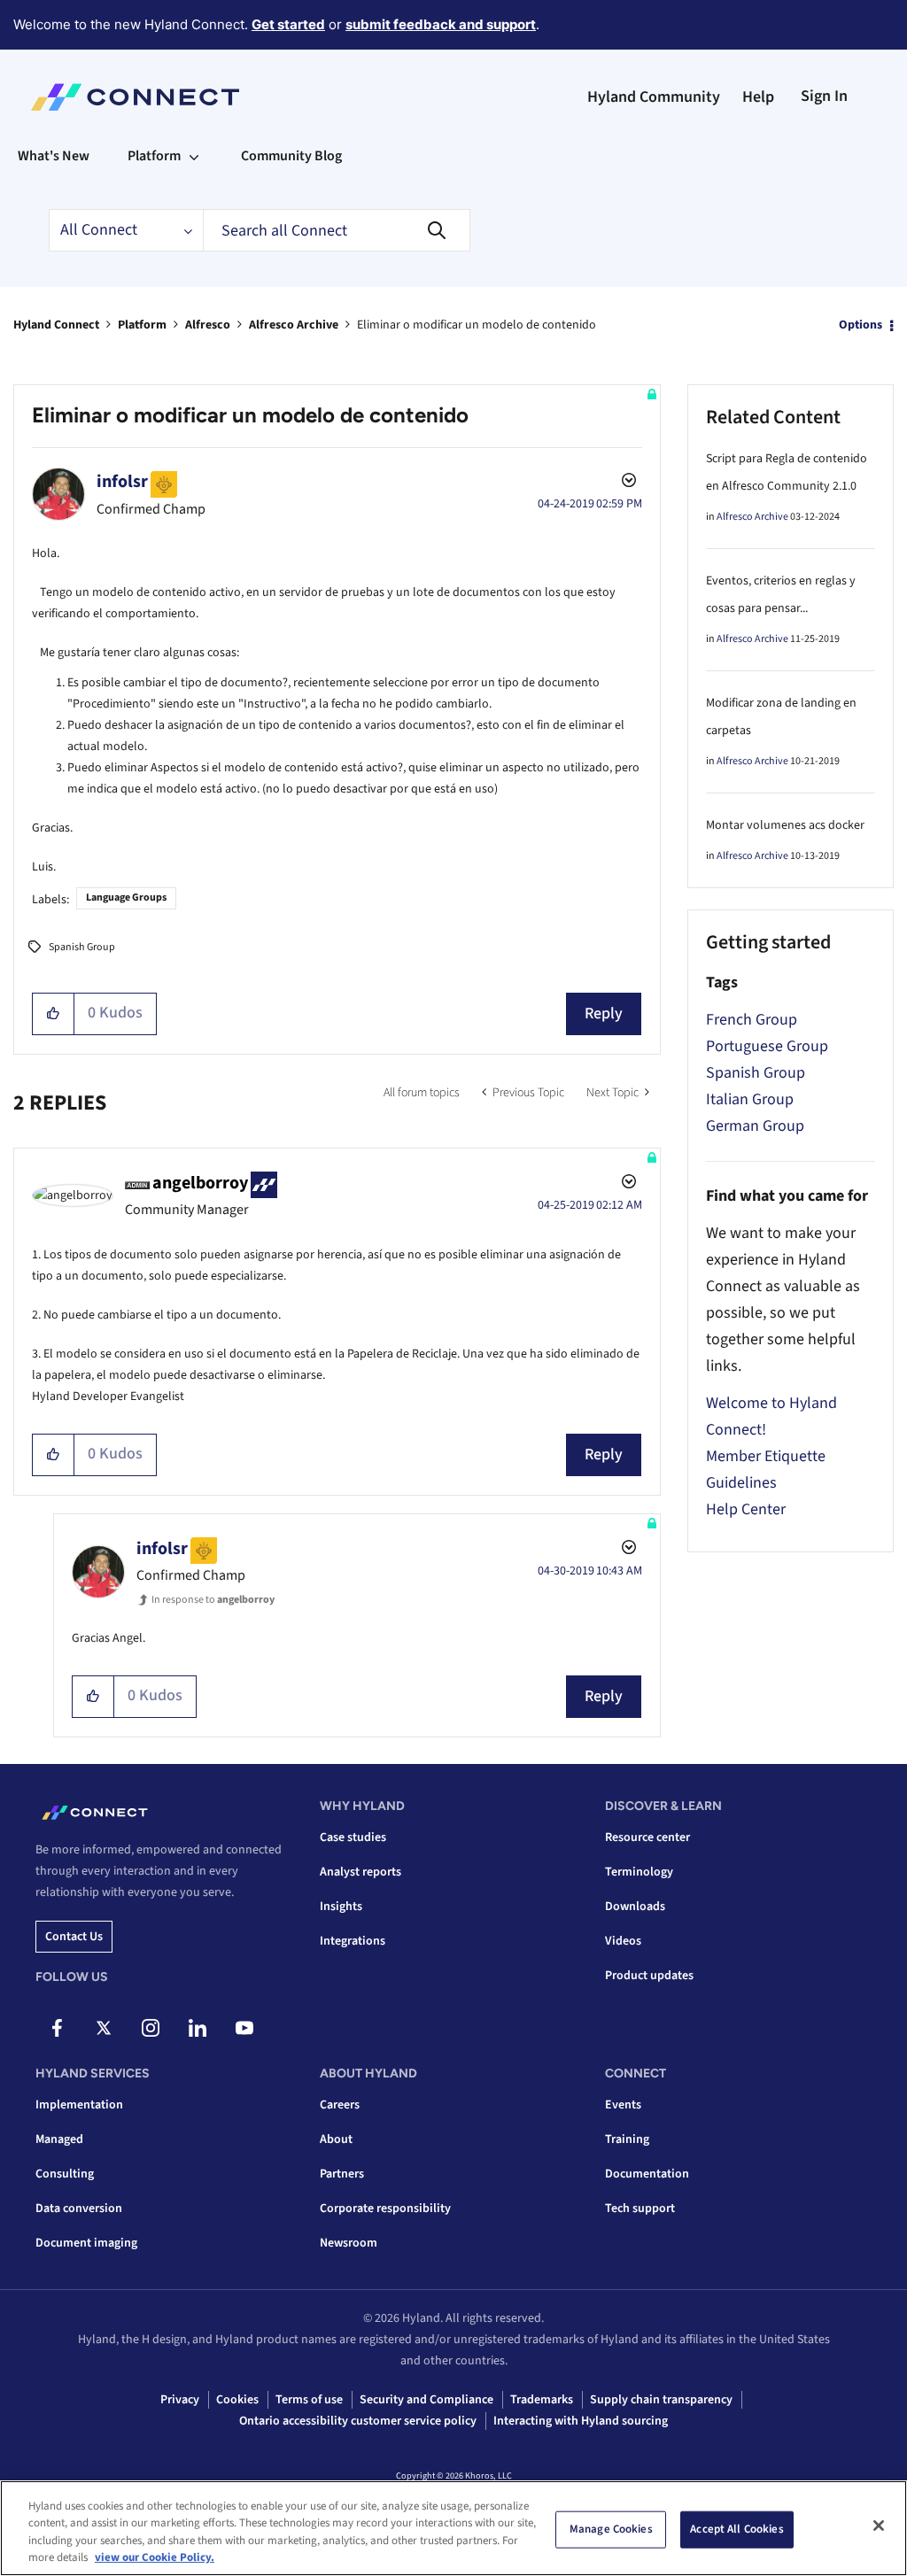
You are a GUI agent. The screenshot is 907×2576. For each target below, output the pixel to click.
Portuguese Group (767, 1046)
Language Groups (126, 897)
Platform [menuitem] (154, 156)
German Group (755, 1126)
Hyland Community (654, 97)
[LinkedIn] (198, 2028)
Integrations (353, 1941)
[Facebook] (57, 2028)
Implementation (79, 2105)
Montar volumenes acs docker (785, 825)
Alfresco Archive (294, 325)
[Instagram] (151, 2028)
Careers (340, 2105)
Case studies (353, 1837)
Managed (59, 2139)
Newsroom (349, 2243)
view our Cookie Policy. (155, 2557)
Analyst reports (360, 1872)
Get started (288, 24)
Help (758, 97)
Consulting (65, 2174)
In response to (213, 1600)
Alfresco (208, 325)
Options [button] (860, 325)
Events (623, 2105)
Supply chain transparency (661, 2400)
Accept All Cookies (736, 2529)
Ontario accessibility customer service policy (358, 2421)
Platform (142, 325)
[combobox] (337, 230)
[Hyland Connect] (135, 97)
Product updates (649, 1976)
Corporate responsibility (385, 2209)
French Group (752, 1020)
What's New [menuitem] (54, 156)
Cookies (237, 2400)
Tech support (640, 2209)
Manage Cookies (611, 2529)
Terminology (639, 1872)
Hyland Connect (56, 325)
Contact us (74, 1937)
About (336, 2139)
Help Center (746, 1509)
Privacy (180, 2400)
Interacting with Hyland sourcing (581, 2421)
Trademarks (542, 2400)
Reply (604, 1013)
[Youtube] (244, 2028)
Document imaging (86, 2243)
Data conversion (79, 2209)
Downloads (635, 1907)
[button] (54, 1014)
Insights (341, 1907)
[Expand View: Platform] (194, 156)
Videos (623, 1941)
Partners (342, 2174)
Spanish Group (82, 947)
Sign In (824, 96)
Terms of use (309, 2400)
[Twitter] (104, 2028)
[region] (453, 2528)
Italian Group (750, 1099)
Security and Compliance (426, 2400)
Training (627, 2139)
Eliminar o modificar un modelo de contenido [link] (477, 325)
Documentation (647, 2174)
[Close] (879, 2526)
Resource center (647, 1837)
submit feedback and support (441, 24)
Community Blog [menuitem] (291, 156)
